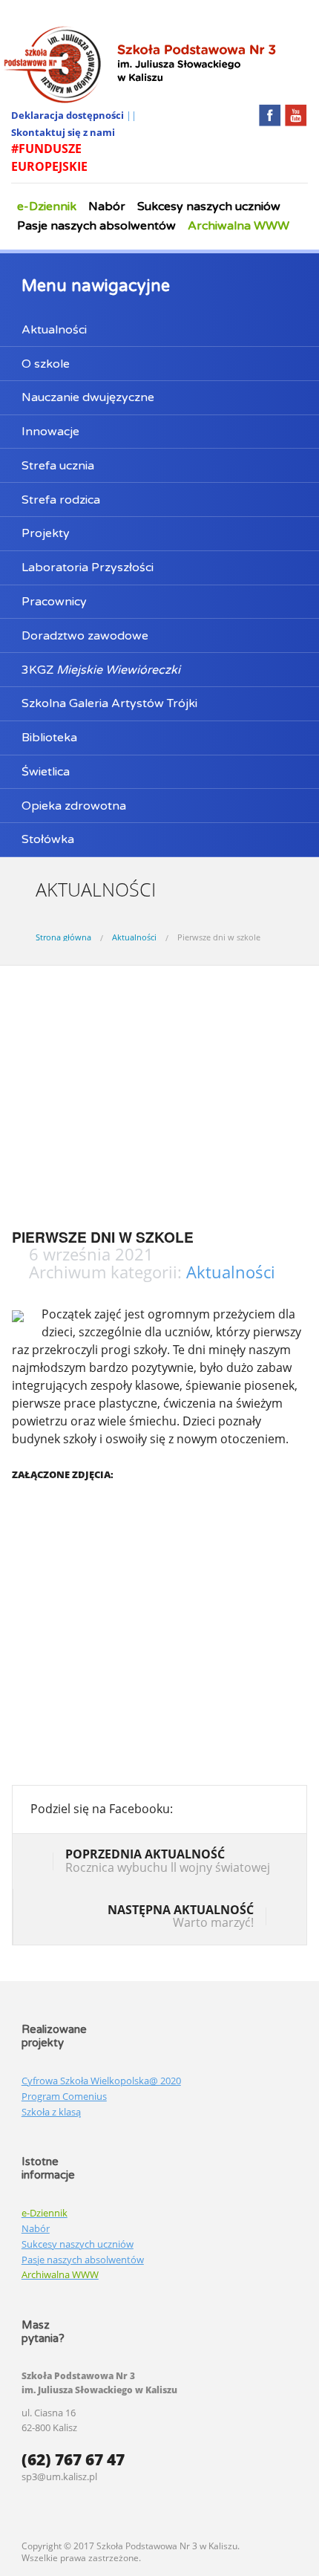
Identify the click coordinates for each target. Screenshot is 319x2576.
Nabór (107, 206)
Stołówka (48, 839)
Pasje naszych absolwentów (96, 226)
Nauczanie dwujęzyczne (88, 397)
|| (131, 115)
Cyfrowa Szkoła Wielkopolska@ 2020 (101, 2081)
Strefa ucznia (58, 466)
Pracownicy (54, 602)
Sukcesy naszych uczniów (209, 206)
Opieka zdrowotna (74, 806)
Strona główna (63, 937)
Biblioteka (49, 738)
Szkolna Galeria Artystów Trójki (109, 703)
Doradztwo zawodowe (85, 636)
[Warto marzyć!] (277, 1918)
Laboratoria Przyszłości (88, 567)
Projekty (46, 533)
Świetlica (46, 772)
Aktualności (54, 330)
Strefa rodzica (61, 500)
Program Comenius (64, 2096)
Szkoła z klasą (51, 2112)
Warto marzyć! (181, 1916)
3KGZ (101, 670)
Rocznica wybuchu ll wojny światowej (168, 1861)
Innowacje (50, 432)
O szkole (46, 364)
